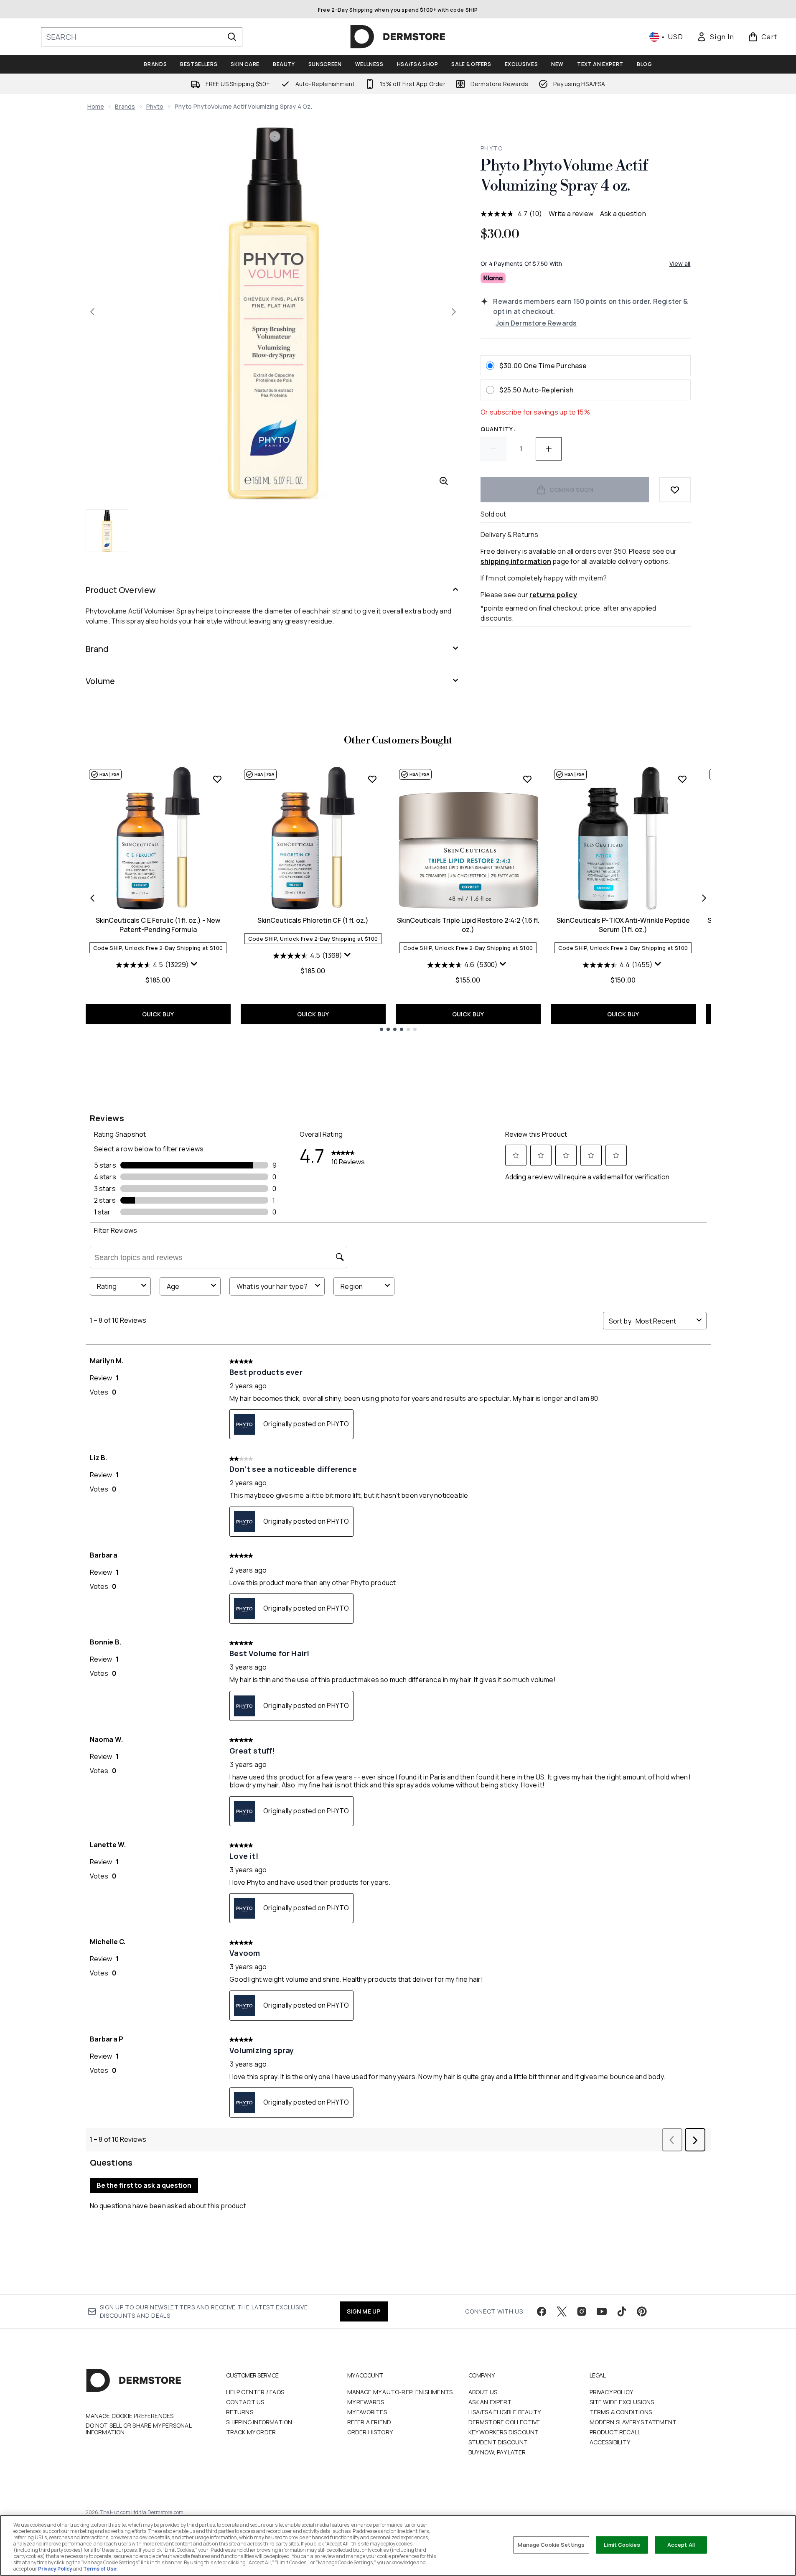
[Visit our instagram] (582, 2311)
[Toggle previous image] (92, 312)
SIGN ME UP (364, 2311)
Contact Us (245, 2402)
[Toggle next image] (454, 312)
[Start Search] (232, 37)
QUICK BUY (158, 1014)
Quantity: (498, 429)
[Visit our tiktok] (622, 2311)
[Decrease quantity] (493, 449)
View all (680, 263)
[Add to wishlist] (675, 490)
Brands (125, 106)
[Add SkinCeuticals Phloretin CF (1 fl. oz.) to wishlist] (372, 779)
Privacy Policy (612, 2392)
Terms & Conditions (621, 2412)
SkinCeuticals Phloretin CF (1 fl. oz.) (313, 920)
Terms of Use (100, 2569)
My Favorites (367, 2412)
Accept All (681, 2545)
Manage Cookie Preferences (130, 2416)
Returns (240, 2412)
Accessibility (610, 2442)
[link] (715, 37)
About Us (483, 2392)
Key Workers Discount (504, 2432)
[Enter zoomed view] (444, 481)
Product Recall (615, 2432)
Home (96, 106)
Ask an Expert (490, 2402)
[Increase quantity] (549, 449)
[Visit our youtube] (602, 2311)
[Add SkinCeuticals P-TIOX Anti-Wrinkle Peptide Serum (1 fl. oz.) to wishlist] (682, 779)
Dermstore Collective (504, 2422)
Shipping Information (259, 2422)
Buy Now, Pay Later (497, 2452)
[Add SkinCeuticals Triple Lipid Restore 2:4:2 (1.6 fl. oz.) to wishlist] (527, 779)
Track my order (251, 2432)
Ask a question (623, 214)
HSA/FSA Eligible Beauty (505, 2412)
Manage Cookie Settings (551, 2545)
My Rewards (366, 2402)
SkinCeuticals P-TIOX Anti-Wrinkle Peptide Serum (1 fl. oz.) (623, 925)
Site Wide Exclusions (622, 2402)
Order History (370, 2432)
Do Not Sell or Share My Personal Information (139, 2429)
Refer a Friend (369, 2422)
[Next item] (704, 898)
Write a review (571, 214)
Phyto (155, 106)
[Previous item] (92, 898)
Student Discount (498, 2442)
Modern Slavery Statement (633, 2422)
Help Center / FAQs (255, 2392)
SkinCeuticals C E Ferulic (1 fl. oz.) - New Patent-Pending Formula (158, 925)
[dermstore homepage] (398, 37)
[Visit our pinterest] (642, 2311)
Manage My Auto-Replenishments (400, 2392)
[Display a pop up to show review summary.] (195, 966)
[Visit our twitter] (562, 2311)
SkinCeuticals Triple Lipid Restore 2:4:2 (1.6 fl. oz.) (468, 925)
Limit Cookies (622, 2545)
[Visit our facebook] (542, 2311)
